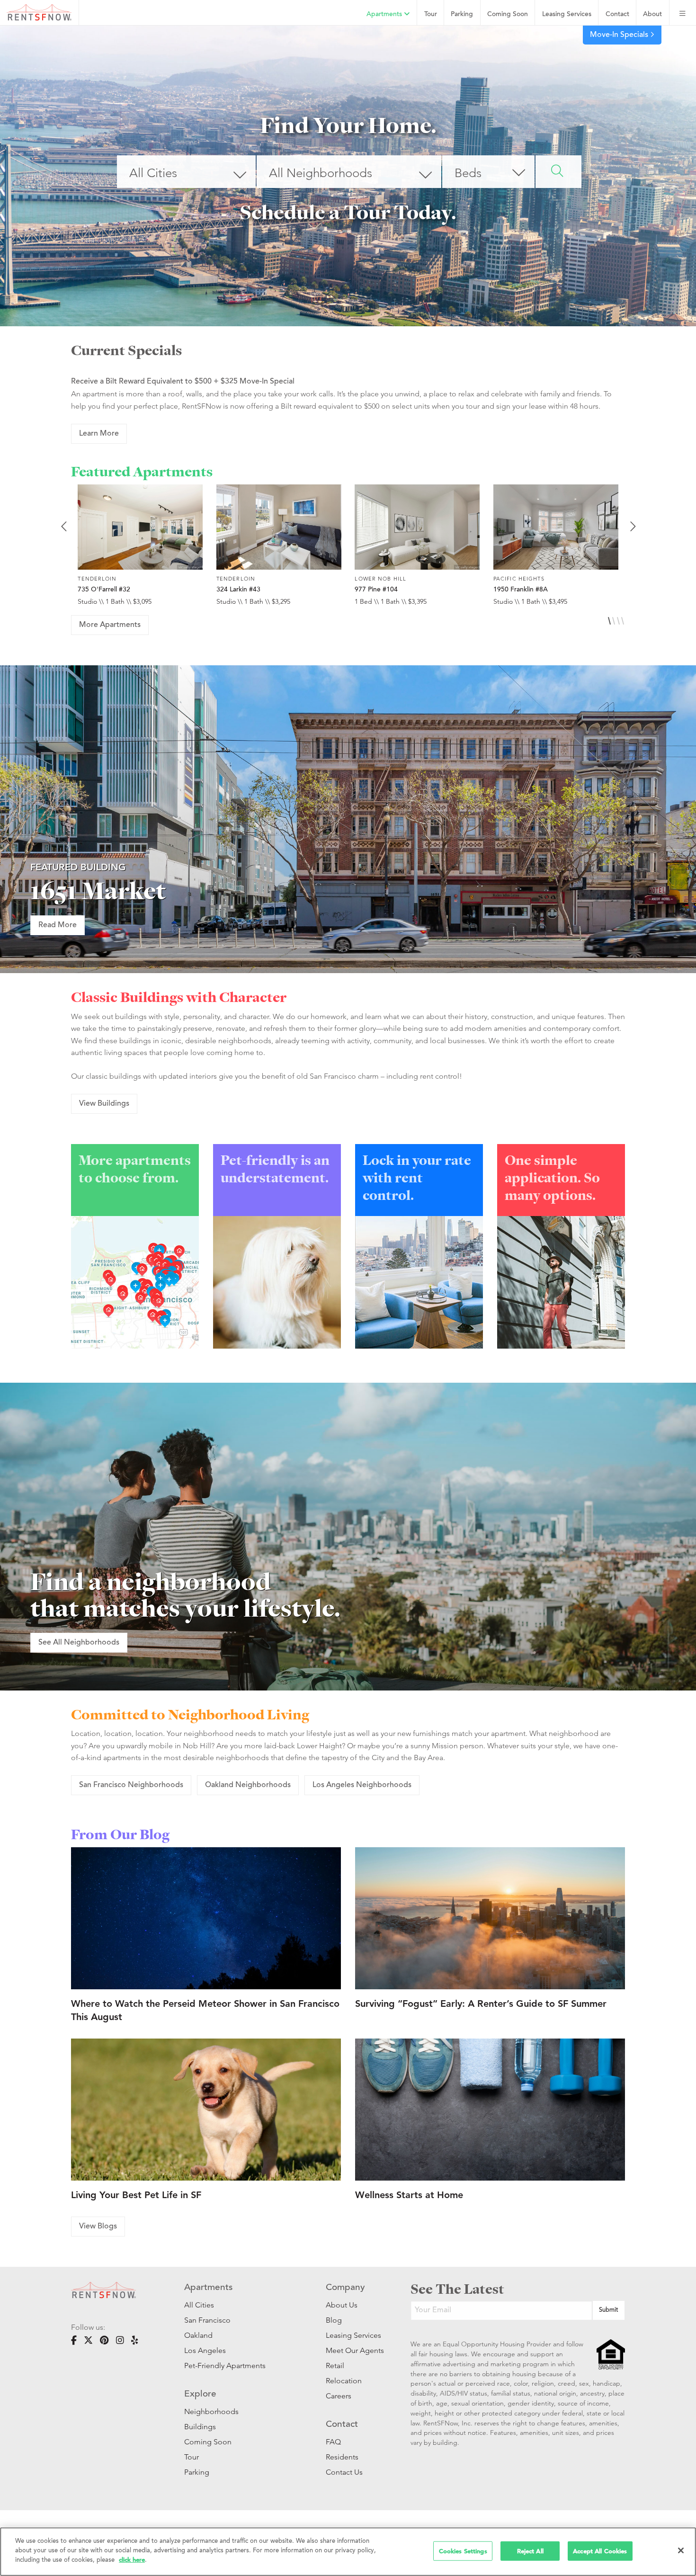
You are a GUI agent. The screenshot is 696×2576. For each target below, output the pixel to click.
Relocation (344, 2381)
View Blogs (98, 2227)
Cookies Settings (463, 2551)
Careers (339, 2396)
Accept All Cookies (600, 2551)
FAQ (333, 2442)
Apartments (385, 14)
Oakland (198, 2335)
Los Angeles (205, 2350)
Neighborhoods (211, 2411)
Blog (334, 2320)
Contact (617, 14)
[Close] (681, 2550)
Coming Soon (508, 14)
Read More (58, 925)
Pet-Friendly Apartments (225, 2366)
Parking (462, 14)
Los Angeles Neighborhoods (362, 1785)
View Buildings (104, 1104)
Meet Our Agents (354, 2350)
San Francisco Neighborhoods (131, 1785)
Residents (342, 2457)
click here (132, 2560)
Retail (335, 2366)
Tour (431, 14)
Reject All (530, 2551)
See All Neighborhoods (79, 1643)
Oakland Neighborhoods (248, 1785)
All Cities (199, 2305)
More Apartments (110, 625)
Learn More (99, 434)
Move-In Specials (620, 35)
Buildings (200, 2427)
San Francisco (207, 2320)
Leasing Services (353, 2335)
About (652, 14)
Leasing (567, 14)
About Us (342, 2305)
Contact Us (344, 2472)
